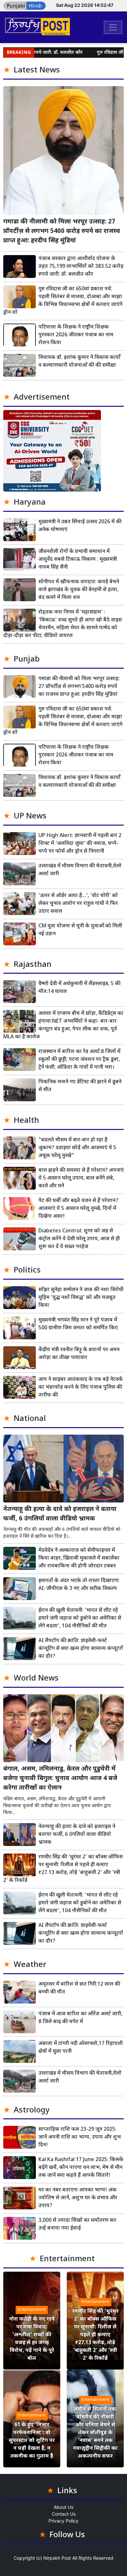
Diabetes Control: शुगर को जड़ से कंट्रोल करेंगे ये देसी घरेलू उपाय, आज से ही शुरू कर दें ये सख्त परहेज (79, 1239)
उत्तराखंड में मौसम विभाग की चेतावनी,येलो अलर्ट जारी (80, 870)
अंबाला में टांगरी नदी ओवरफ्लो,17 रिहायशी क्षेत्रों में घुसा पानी (81, 2048)
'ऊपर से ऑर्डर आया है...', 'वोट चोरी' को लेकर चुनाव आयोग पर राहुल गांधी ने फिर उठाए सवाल (78, 904)
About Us (63, 2507)
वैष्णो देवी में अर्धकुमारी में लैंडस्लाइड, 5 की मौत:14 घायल (79, 988)
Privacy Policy (63, 2521)
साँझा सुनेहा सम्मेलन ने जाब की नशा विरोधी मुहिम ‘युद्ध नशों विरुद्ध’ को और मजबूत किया (81, 1298)
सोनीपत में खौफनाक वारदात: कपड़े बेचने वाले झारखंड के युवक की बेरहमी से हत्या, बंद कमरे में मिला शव (79, 590)
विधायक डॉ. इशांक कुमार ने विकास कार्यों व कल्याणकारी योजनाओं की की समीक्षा (79, 362)
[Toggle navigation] (113, 27)
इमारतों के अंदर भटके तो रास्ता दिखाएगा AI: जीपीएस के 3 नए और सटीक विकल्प (79, 1585)
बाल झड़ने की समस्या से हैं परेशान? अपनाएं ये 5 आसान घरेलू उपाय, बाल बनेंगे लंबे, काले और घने (81, 1178)
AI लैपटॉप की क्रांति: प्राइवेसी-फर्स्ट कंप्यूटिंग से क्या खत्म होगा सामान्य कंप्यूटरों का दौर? (81, 1649)
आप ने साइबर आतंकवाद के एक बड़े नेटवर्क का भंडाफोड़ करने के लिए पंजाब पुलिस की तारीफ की (81, 1387)
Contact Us (64, 2514)
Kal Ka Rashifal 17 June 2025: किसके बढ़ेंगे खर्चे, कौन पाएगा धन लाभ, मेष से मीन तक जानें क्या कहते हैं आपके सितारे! (81, 2168)
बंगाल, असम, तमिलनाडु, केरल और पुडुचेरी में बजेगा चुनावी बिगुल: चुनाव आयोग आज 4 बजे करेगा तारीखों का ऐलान (60, 1779)
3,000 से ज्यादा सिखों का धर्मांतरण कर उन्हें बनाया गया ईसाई (77, 2225)
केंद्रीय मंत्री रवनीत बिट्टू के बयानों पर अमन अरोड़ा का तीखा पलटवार (79, 1354)
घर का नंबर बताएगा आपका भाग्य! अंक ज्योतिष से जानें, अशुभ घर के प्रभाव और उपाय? (78, 2198)
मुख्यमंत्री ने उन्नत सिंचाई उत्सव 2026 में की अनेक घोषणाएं (80, 526)
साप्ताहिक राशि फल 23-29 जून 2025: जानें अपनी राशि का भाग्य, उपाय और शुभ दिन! (80, 2137)
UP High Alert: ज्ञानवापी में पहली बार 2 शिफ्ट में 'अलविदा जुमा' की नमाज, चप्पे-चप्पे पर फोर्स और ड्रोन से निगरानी (80, 844)
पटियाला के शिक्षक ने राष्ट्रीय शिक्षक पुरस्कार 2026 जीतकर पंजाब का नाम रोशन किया (76, 335)
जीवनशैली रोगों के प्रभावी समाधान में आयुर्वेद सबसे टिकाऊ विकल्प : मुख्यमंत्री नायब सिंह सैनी (78, 560)
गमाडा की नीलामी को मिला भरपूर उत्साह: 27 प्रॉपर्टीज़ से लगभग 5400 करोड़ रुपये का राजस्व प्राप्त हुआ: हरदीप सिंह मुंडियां (62, 231)
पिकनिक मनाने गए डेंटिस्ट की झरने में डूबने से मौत (80, 1086)
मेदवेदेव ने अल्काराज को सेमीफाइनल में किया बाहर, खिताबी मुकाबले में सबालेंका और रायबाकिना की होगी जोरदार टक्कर (79, 1558)
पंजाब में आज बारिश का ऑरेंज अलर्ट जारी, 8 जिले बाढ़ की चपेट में (80, 2018)
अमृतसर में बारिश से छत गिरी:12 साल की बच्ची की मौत (79, 1988)
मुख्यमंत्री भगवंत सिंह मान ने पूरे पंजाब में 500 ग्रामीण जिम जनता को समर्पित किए (78, 1324)
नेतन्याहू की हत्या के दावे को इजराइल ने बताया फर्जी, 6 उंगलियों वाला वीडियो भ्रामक (60, 1514)
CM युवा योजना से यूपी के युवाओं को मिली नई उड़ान (80, 930)
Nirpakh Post (57, 2558)
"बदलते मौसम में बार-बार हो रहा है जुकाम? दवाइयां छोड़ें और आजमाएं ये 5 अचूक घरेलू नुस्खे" (77, 1148)
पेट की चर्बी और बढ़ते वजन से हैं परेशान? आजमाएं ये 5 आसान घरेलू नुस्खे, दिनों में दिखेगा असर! (78, 1209)
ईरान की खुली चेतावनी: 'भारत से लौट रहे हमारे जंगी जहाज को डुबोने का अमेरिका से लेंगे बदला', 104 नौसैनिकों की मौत (80, 1618)
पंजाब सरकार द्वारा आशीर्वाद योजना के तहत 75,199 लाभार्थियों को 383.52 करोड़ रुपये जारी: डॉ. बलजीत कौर (81, 267)
